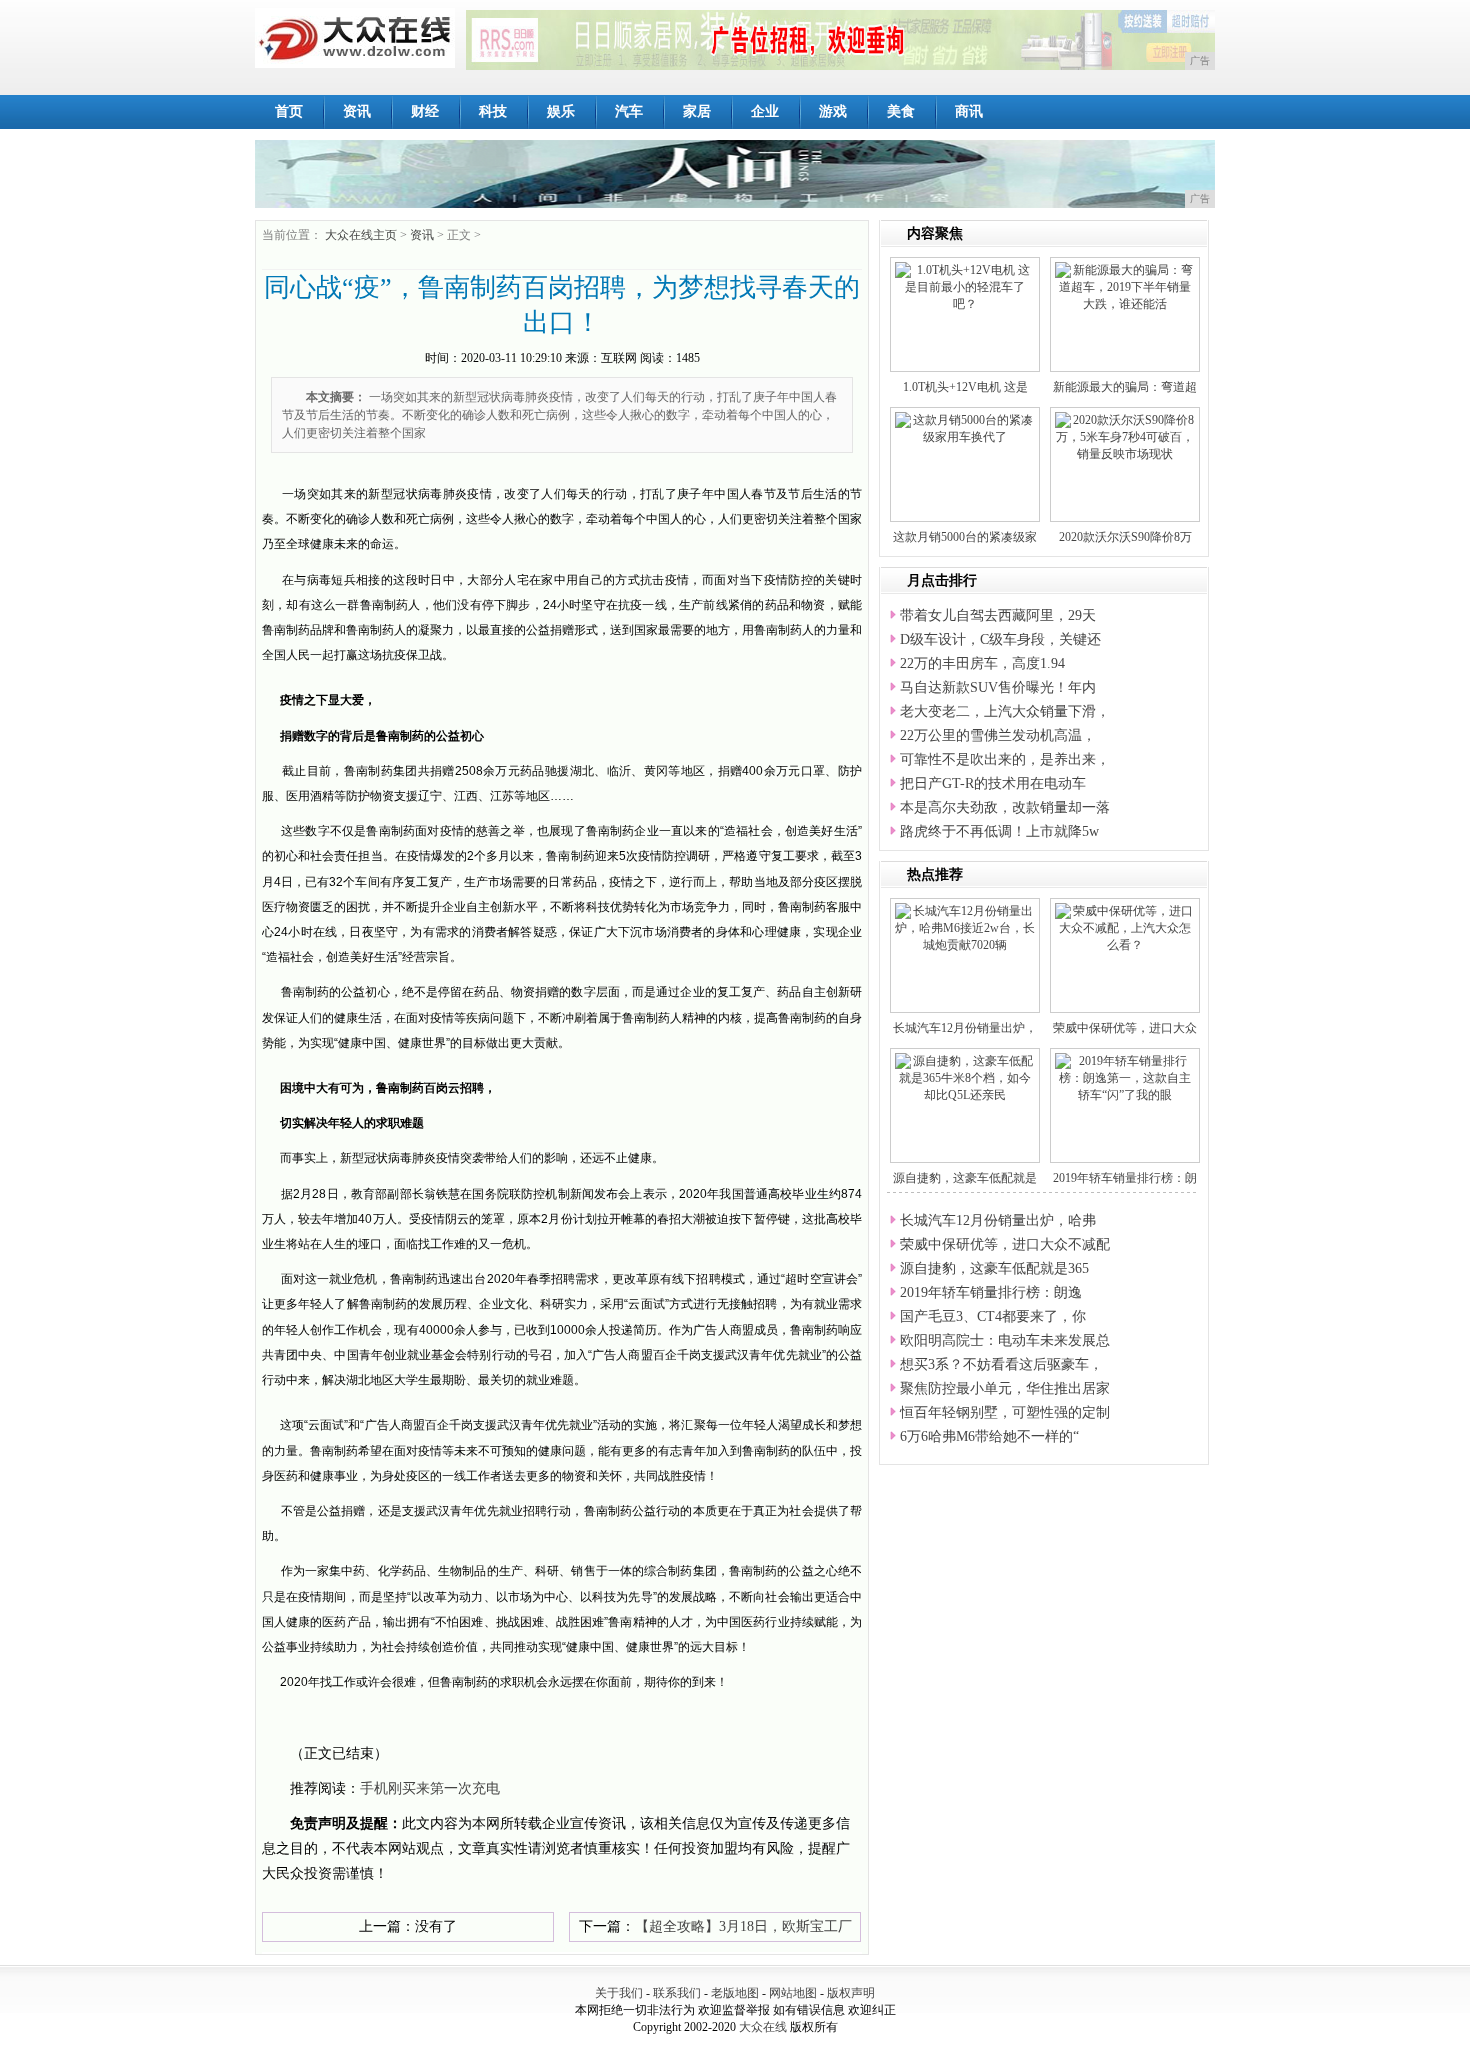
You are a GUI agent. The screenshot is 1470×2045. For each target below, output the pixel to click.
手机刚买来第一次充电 (430, 1788)
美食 (901, 111)
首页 (289, 111)
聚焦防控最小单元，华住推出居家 (1005, 1388)
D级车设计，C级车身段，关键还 (1000, 639)
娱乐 (561, 111)
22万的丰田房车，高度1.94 (982, 663)
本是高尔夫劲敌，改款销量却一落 (1005, 807)
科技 (493, 111)
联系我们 (677, 1993)
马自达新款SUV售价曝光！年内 (998, 687)
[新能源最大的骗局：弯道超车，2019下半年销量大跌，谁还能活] (1125, 286)
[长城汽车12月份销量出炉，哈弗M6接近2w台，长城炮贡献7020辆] (965, 927)
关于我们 (619, 1993)
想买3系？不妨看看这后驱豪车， (1001, 1364)
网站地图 (793, 1993)
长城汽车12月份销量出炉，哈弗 (998, 1220)
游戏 (833, 111)
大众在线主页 (361, 235)
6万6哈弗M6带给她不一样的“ (989, 1436)
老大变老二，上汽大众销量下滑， (1005, 711)
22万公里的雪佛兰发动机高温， (998, 735)
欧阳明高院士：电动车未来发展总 (1005, 1340)
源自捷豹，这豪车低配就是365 (994, 1268)
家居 (697, 111)
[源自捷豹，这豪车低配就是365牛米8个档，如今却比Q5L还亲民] (965, 1077)
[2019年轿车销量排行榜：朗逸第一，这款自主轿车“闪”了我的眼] (1125, 1077)
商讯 (969, 111)
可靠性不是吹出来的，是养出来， (1005, 759)
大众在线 (763, 2027)
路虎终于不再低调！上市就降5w (999, 831)
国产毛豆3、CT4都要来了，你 (993, 1316)
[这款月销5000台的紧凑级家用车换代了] (965, 428)
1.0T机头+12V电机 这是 (965, 387)
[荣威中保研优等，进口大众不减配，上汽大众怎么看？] (1125, 927)
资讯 (357, 111)
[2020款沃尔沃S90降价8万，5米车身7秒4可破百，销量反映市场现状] (1125, 436)
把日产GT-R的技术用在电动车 (993, 783)
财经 (425, 111)
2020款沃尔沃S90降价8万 (1125, 537)
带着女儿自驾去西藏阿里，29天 (998, 615)
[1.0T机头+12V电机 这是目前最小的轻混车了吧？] (965, 286)
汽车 (629, 111)
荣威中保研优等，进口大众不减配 (1005, 1244)
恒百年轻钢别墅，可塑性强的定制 (1005, 1412)
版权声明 (851, 1993)
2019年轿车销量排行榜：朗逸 (991, 1292)
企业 (765, 111)
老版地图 (735, 1993)
